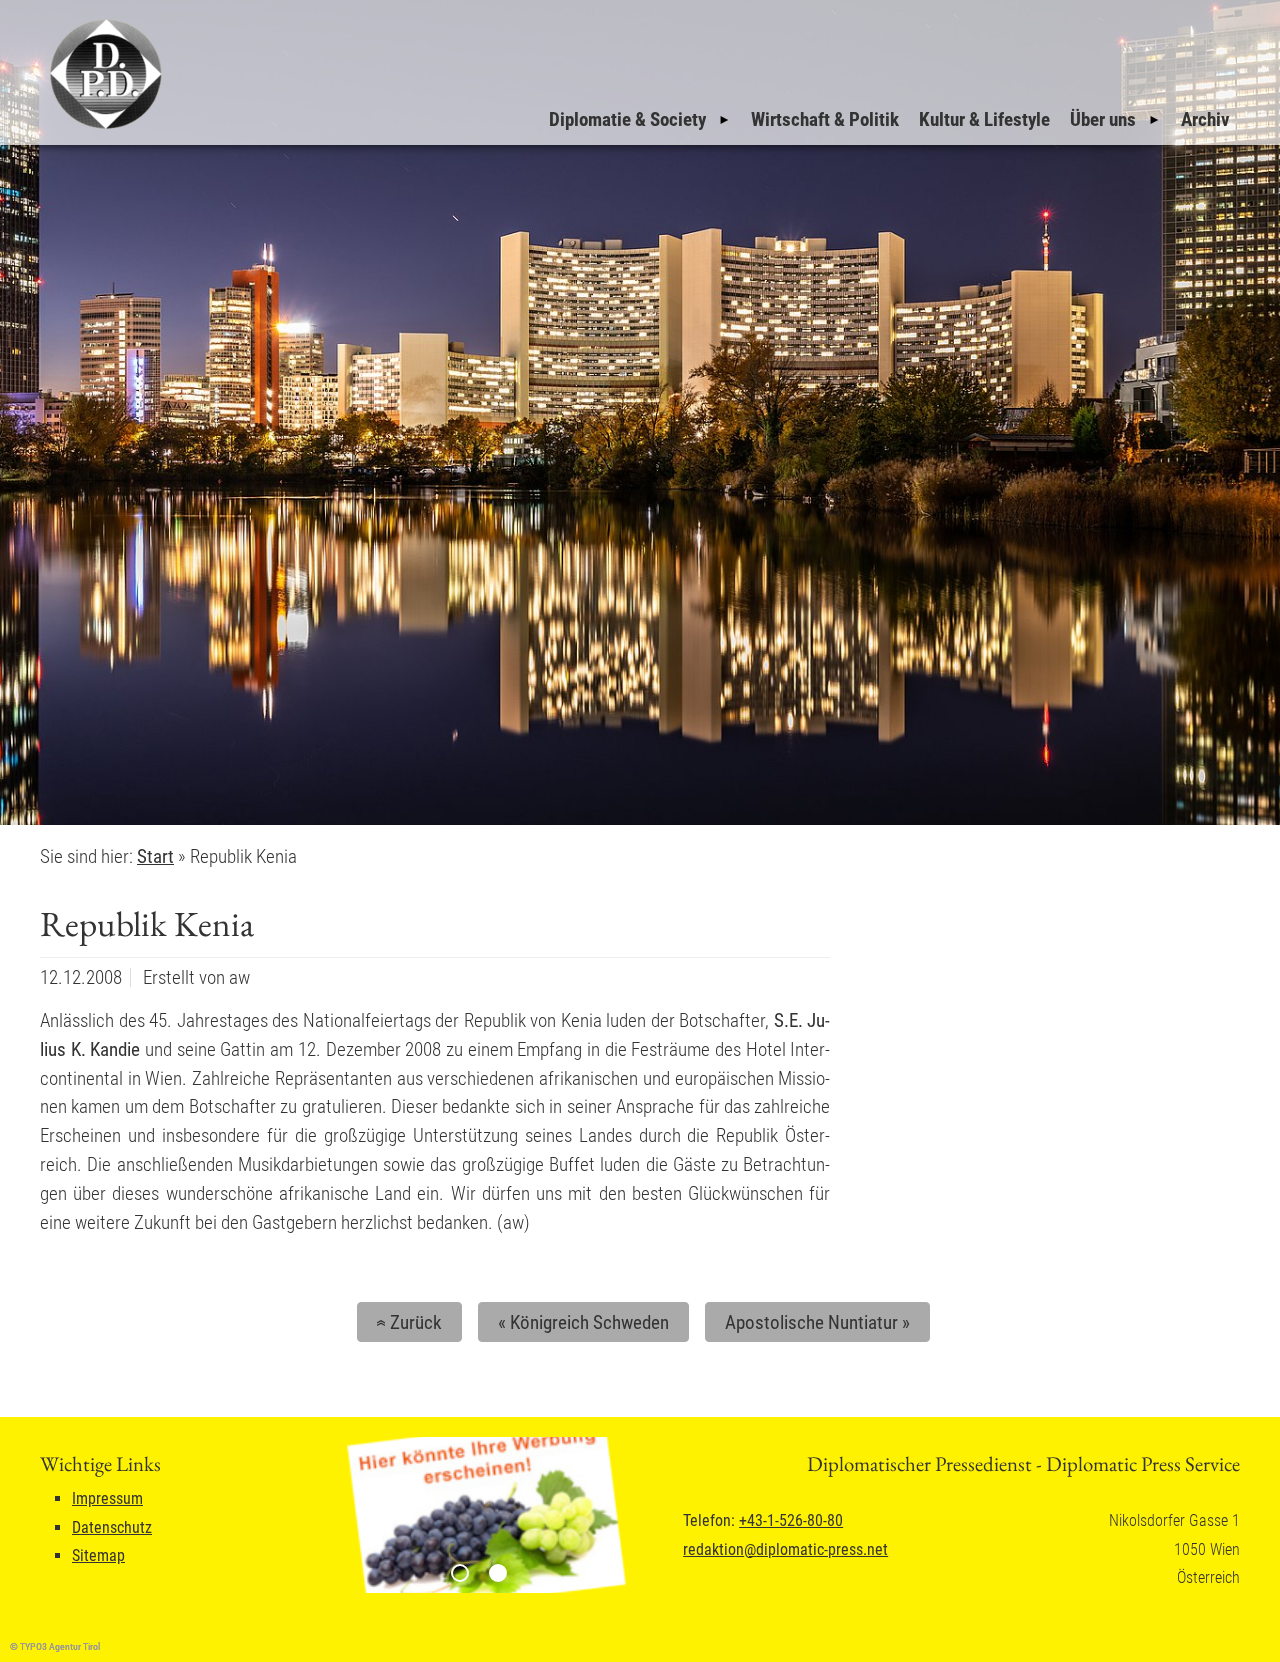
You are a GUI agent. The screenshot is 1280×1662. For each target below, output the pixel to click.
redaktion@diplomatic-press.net (785, 1549)
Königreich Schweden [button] (583, 1322)
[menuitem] (640, 120)
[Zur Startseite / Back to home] (103, 128)
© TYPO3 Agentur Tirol (55, 1646)
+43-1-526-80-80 (791, 1520)
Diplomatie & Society (627, 119)
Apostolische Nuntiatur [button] (817, 1322)
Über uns (1103, 119)
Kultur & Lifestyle (984, 119)
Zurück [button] (406, 1322)
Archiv (1205, 119)
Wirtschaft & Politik (825, 119)
